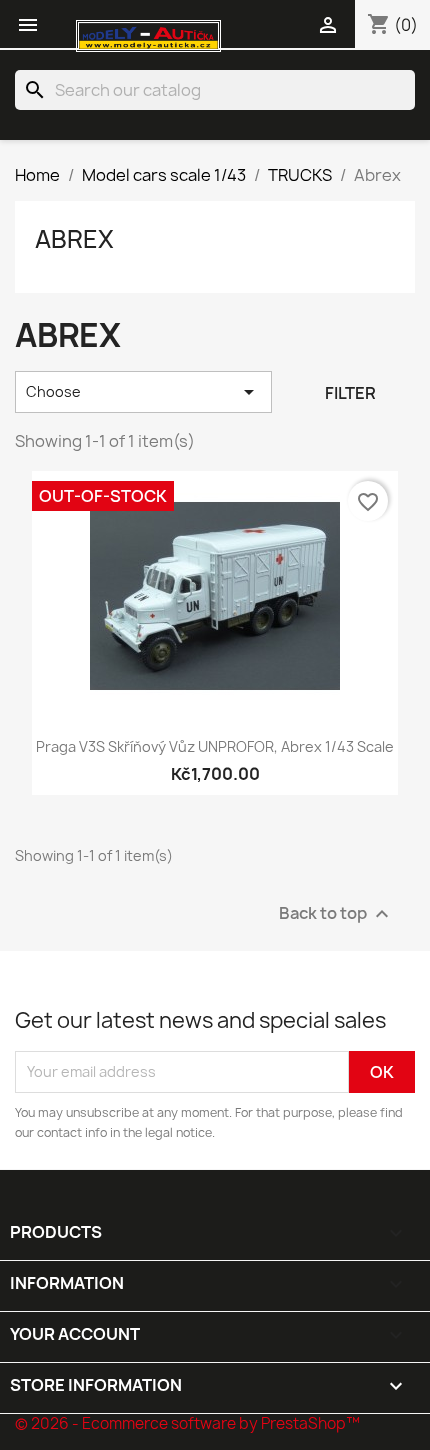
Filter (350, 393)
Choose (143, 392)
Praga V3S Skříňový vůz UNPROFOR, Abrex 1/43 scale (215, 746)
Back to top (336, 913)
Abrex (74, 239)
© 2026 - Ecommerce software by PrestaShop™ (187, 1423)
